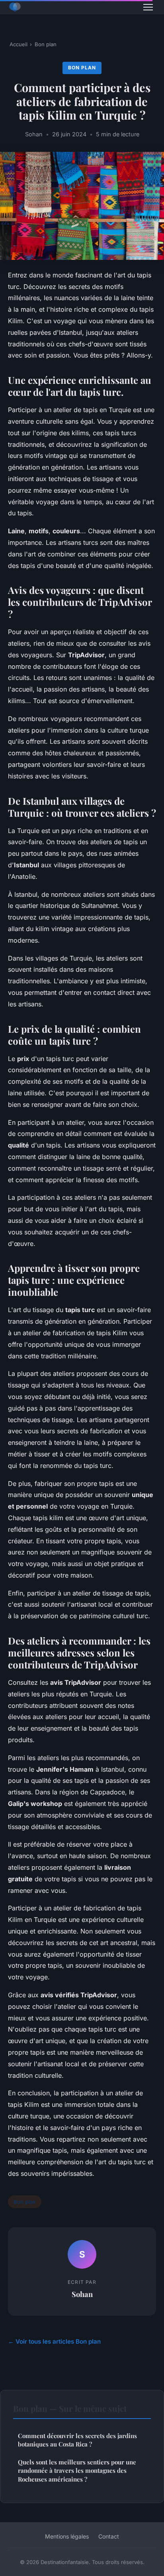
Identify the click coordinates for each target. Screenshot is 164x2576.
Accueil (19, 44)
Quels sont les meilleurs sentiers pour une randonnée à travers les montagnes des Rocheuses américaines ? (77, 2471)
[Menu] (148, 7)
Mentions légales (67, 2536)
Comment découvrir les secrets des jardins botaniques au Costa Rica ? (77, 2440)
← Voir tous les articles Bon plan (54, 2341)
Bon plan (46, 44)
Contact (109, 2536)
